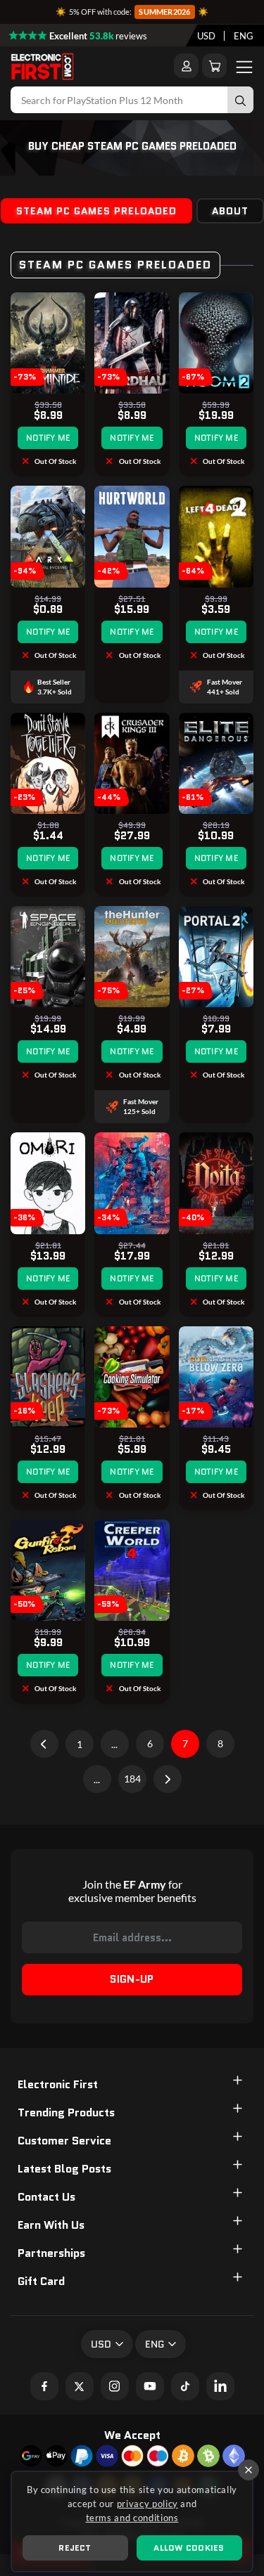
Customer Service (64, 2141)
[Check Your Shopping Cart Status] (214, 66)
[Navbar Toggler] (244, 66)
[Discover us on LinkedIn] (220, 2386)
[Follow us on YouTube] (150, 2386)
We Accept (132, 2435)
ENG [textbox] (244, 36)
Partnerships (51, 2253)
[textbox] (206, 36)
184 (132, 1779)
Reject (75, 2548)
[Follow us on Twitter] (80, 2386)
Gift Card (41, 2281)
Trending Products (66, 2112)
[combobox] (206, 36)
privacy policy (147, 2504)
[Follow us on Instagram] (115, 2386)
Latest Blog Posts (64, 2169)
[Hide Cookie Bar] (249, 2470)
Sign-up (132, 1979)
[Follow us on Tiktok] (185, 2386)
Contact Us (46, 2197)
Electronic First (58, 2084)
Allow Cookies (189, 2548)
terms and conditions (132, 2518)
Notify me (48, 438)
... (114, 1744)
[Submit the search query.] (240, 100)
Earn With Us (51, 2225)
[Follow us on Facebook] (44, 2386)
